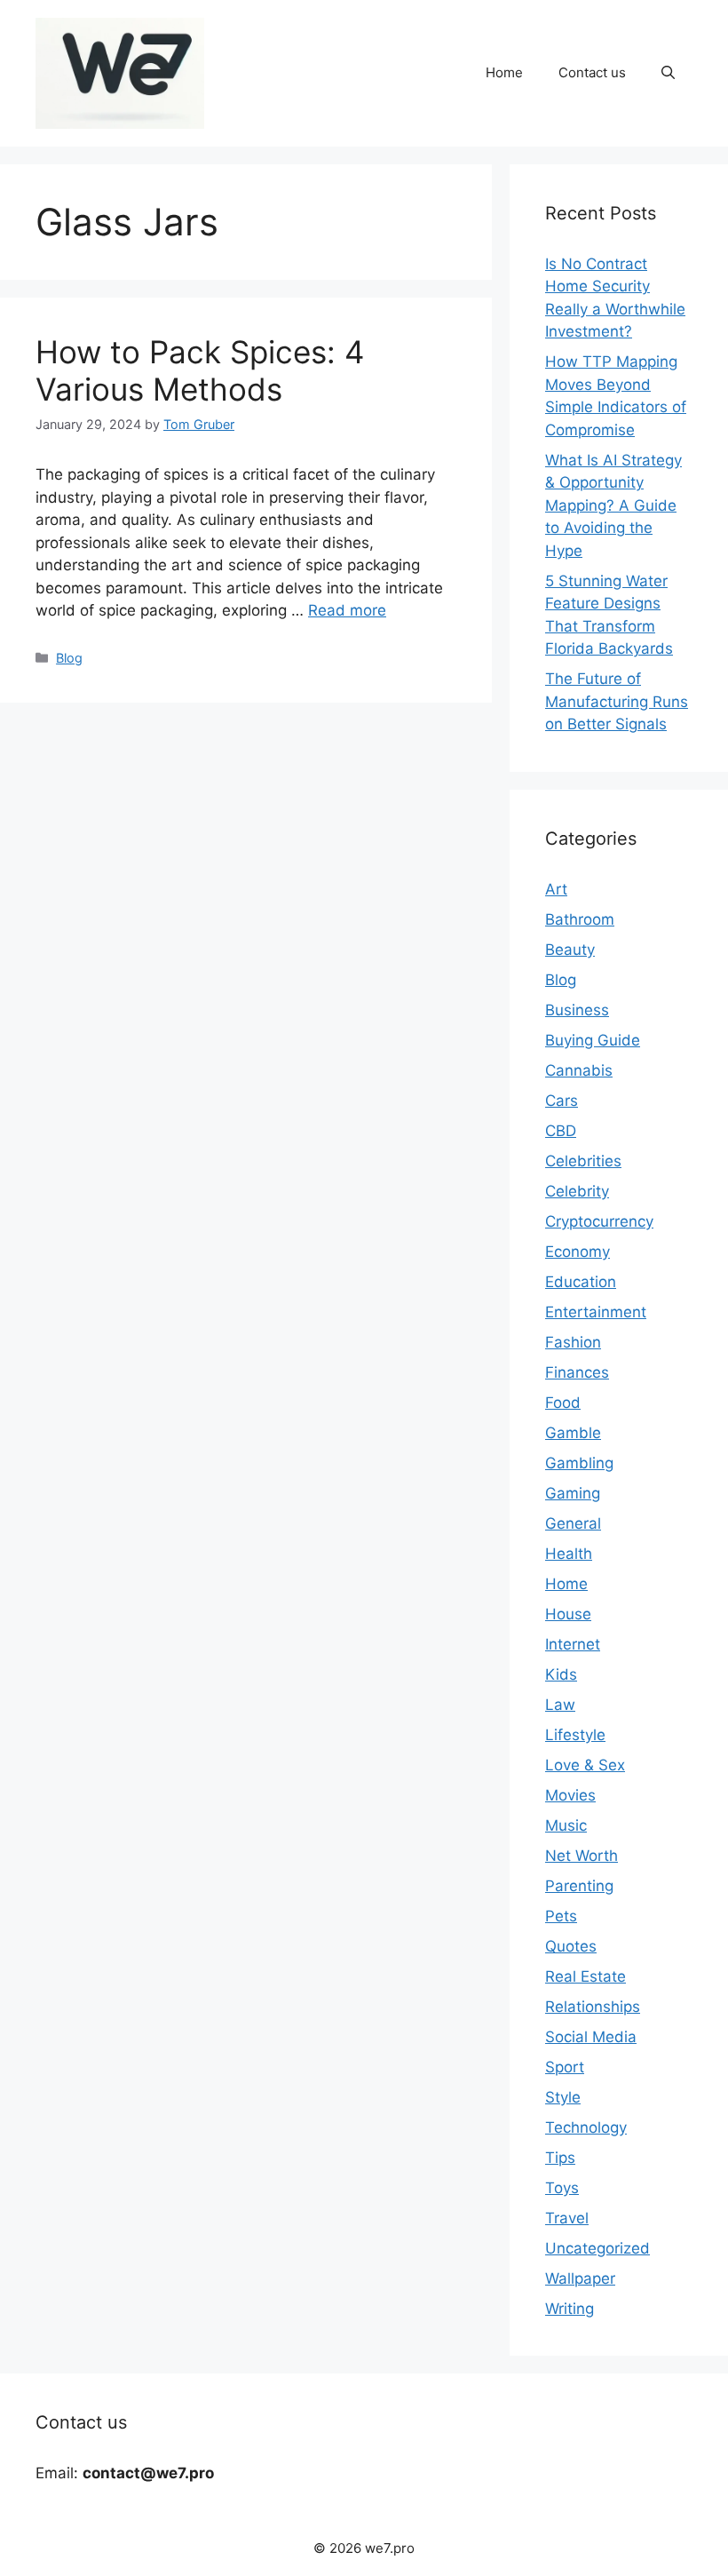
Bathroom (580, 919)
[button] (668, 73)
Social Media (591, 2037)
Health (569, 1554)
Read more (347, 610)
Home (504, 72)
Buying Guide (593, 1040)
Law (560, 1705)
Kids (561, 1674)
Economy (578, 1252)
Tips (560, 2158)
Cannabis (579, 1070)
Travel (567, 2218)
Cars (562, 1101)
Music (566, 1825)
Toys (562, 2188)
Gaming (573, 1493)
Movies (570, 1795)
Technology (586, 2127)
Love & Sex (585, 1765)
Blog (69, 658)
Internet (573, 1644)
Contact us (592, 72)
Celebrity (577, 1191)
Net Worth (582, 1856)
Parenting (579, 1886)
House (568, 1614)
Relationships (593, 2007)
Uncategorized (597, 2248)
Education (581, 1282)
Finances (577, 1372)
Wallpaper (580, 2278)
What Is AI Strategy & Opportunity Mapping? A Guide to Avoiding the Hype (613, 505)
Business (577, 1010)
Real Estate (586, 1976)
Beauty (570, 950)
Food (563, 1403)
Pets (561, 1916)
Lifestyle (575, 1735)
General (573, 1523)
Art (556, 889)
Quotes (571, 1946)
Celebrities (583, 1161)
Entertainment (596, 1312)
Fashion (573, 1342)
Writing (570, 2309)
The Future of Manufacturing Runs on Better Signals (617, 701)
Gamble (573, 1433)
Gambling (579, 1463)
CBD (561, 1131)
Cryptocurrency (599, 1221)
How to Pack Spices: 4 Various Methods (200, 370)
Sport (565, 2067)
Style (563, 2097)
